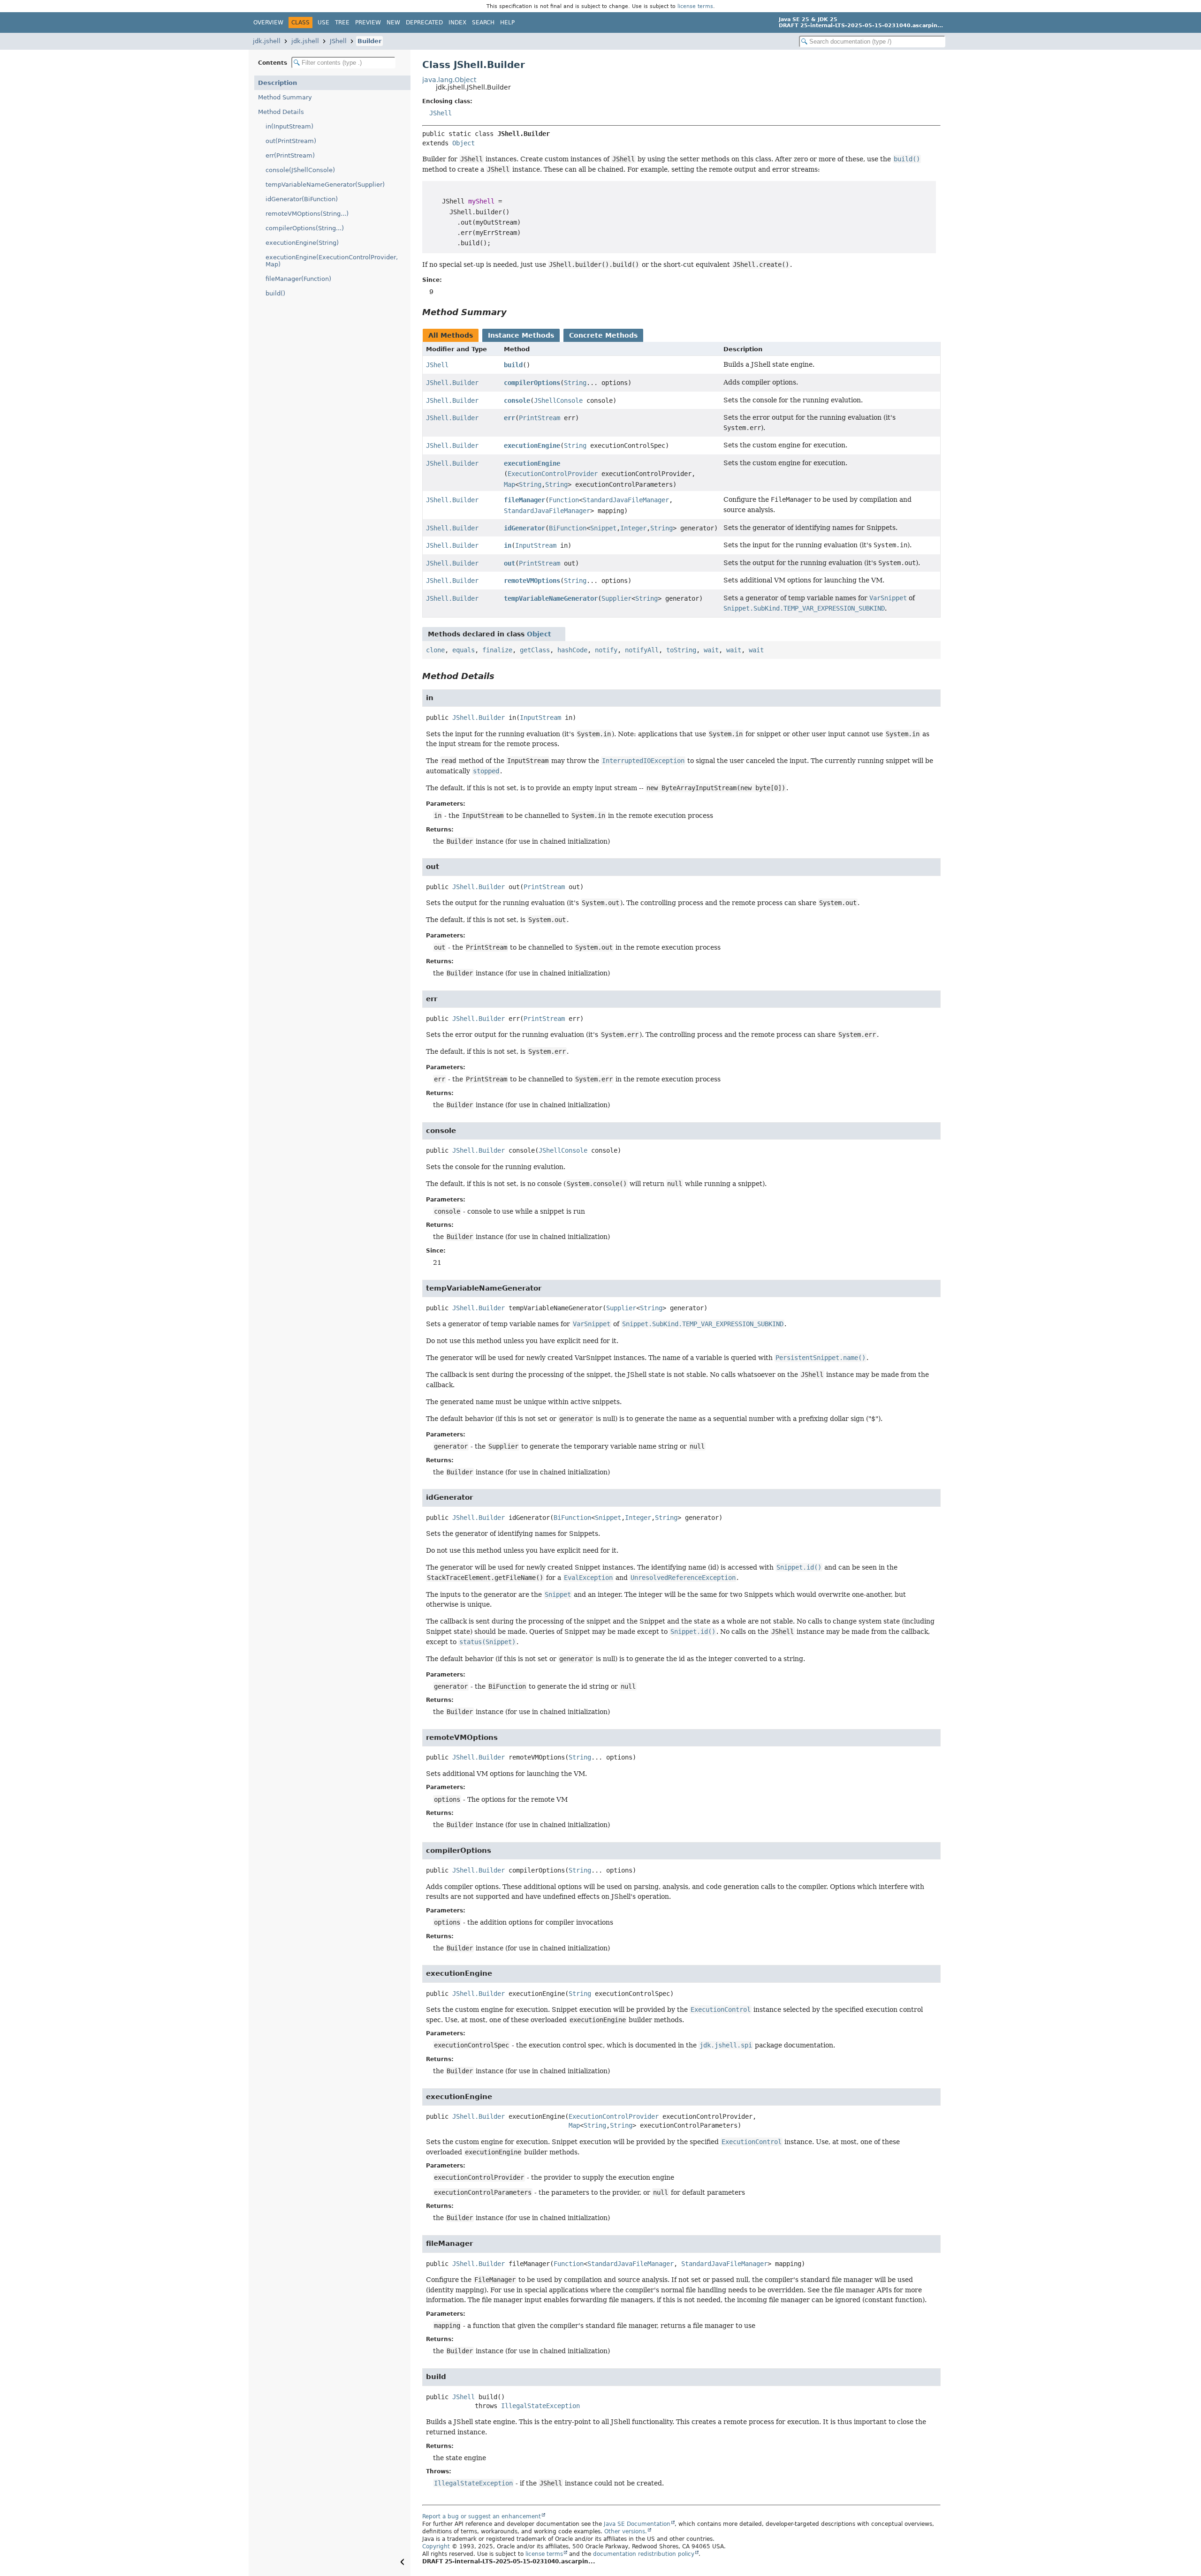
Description (277, 83)
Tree (342, 23)
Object (464, 143)
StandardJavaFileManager (626, 500)
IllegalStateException (540, 2406)
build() (275, 293)
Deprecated (424, 23)
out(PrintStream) (291, 141)
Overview (268, 23)
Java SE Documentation (637, 2524)
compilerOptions (532, 383)
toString (681, 650)
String (575, 383)
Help (507, 23)
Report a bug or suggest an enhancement (482, 2516)
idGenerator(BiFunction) (302, 199)
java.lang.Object (449, 80)
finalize (497, 650)
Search (483, 23)
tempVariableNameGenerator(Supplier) (325, 185)
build (513, 365)
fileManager (524, 500)
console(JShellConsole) (300, 170)
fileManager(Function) (298, 279)
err (509, 418)
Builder (369, 41)
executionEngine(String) (302, 243)
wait (711, 650)
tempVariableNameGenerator (551, 598)
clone (435, 650)
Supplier (616, 598)
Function (564, 500)
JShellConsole (558, 400)
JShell (338, 41)
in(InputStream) (289, 126)
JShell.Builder (452, 383)
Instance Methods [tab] (521, 335)
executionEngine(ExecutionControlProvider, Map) (332, 261)
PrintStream (540, 418)
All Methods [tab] (451, 335)
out (509, 563)
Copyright (436, 2546)
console (517, 400)
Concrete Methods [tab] (603, 335)
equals (464, 650)
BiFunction (568, 528)
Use (323, 23)
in (508, 545)
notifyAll (642, 650)
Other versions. (626, 2531)
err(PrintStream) (290, 155)
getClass (535, 650)
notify (606, 650)
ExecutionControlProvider (553, 474)
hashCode (572, 650)
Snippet (603, 528)
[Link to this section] (513, 312)
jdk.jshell (267, 41)
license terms (695, 6)
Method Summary (285, 97)
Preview (368, 23)
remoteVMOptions (532, 581)
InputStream (536, 545)
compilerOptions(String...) (305, 228)
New (393, 23)
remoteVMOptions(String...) (307, 214)
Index (457, 23)
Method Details (281, 112)
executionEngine (532, 446)
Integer (633, 528)
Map (509, 484)
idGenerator (524, 528)
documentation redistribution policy (644, 2554)
